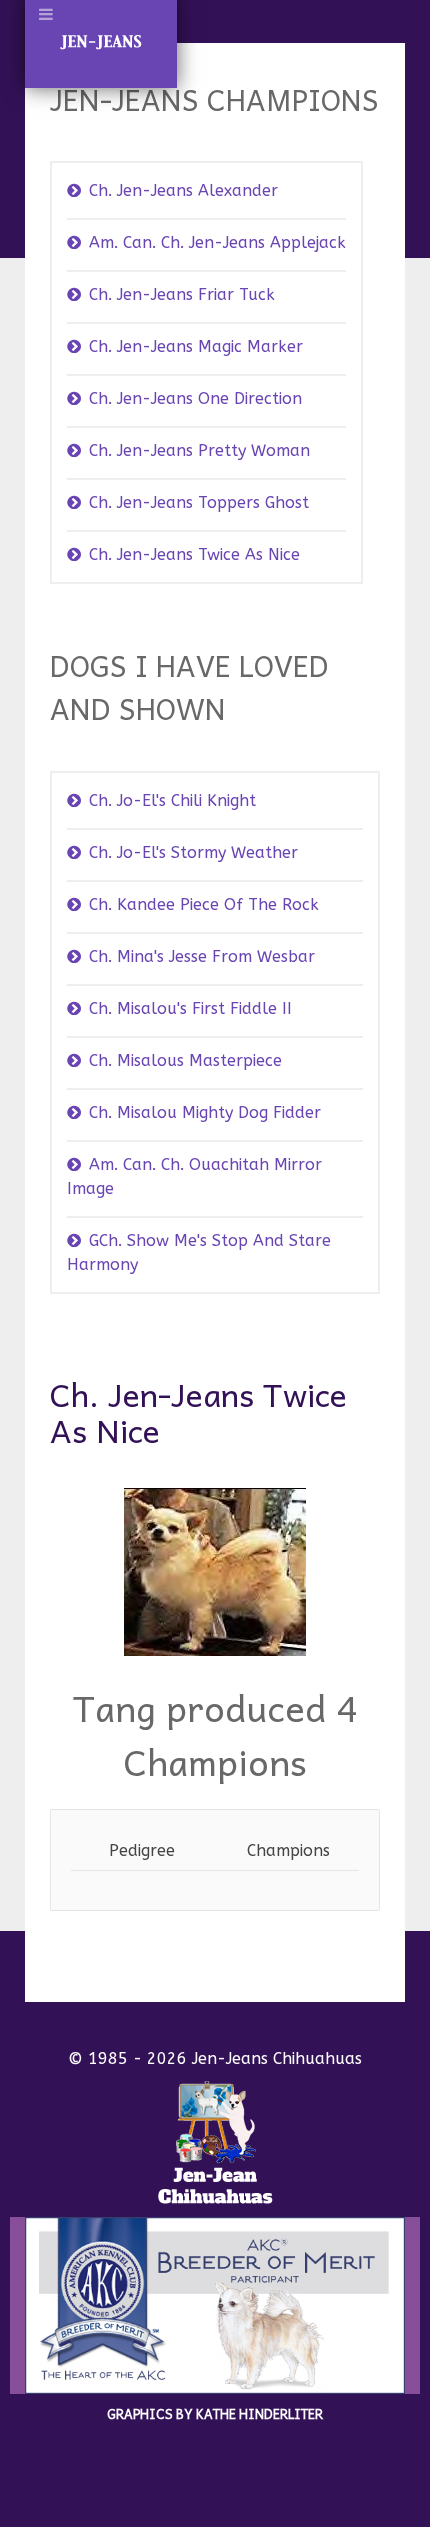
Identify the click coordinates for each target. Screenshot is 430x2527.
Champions (288, 1850)
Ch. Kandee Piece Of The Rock (204, 904)
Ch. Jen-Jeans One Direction (195, 398)
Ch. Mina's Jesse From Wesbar (202, 956)
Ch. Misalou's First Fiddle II (190, 1008)
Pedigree (142, 1850)
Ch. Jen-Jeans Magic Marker (196, 346)
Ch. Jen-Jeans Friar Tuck (182, 294)
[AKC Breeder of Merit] (215, 2303)
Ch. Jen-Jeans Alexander (183, 190)
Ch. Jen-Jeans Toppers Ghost (199, 502)
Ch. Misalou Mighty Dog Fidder (205, 1112)
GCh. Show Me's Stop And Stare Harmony (199, 1252)
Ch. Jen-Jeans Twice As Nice (194, 554)
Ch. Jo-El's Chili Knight (172, 800)
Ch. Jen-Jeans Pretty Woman (199, 450)
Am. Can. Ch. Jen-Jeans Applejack (217, 242)
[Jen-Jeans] (215, 2142)
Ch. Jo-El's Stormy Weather (193, 852)
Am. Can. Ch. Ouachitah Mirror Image (194, 1176)
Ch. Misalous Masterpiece (185, 1060)
